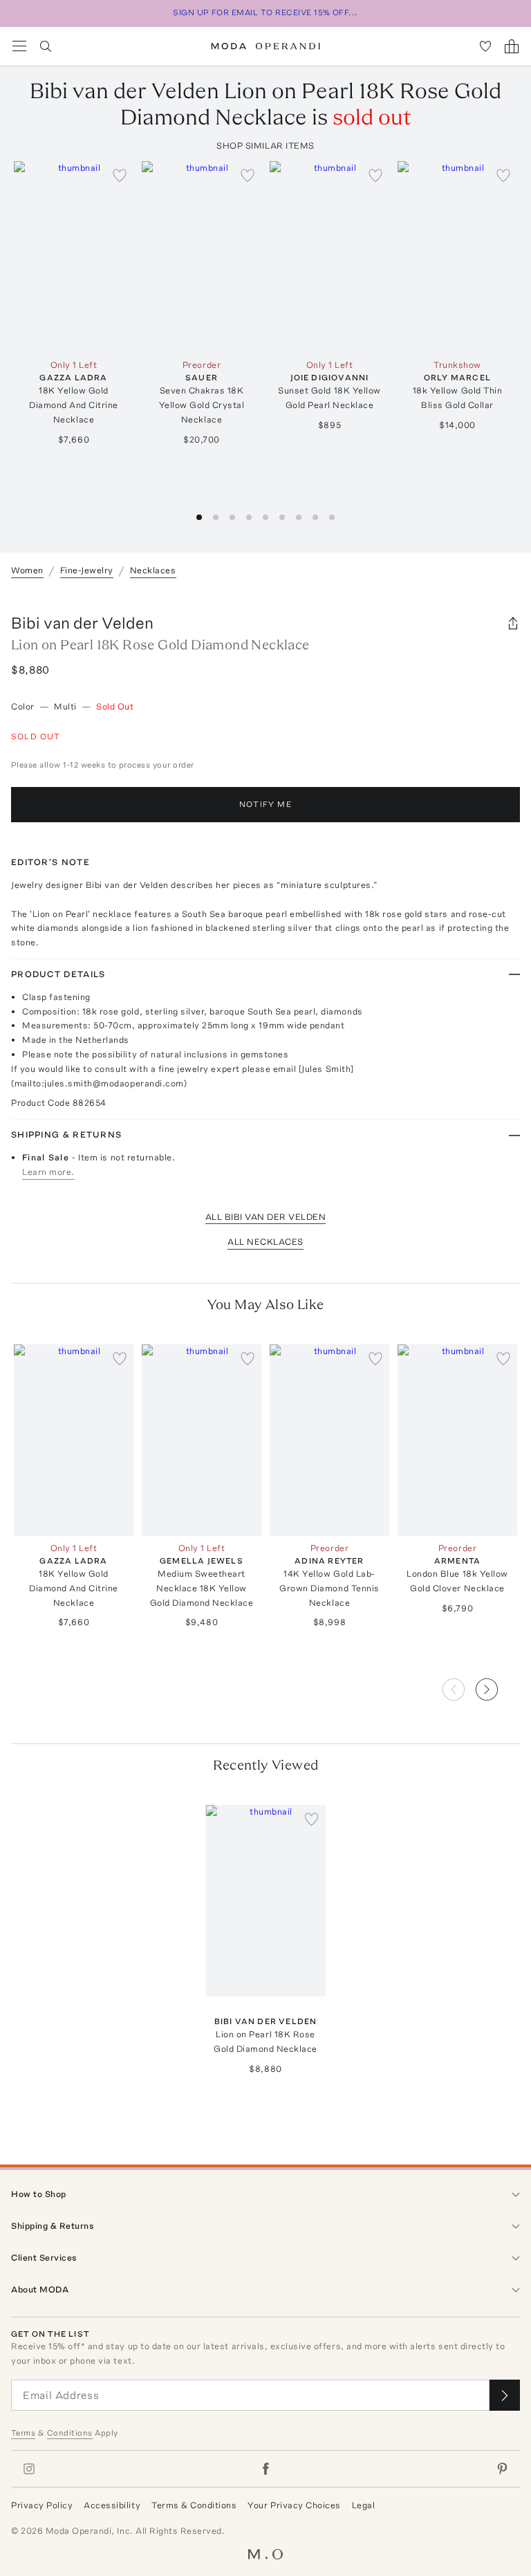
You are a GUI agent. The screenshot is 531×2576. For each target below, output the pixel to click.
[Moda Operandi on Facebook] (265, 2469)
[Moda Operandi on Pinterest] (502, 2469)
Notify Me (265, 804)
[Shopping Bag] (512, 46)
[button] (498, 1685)
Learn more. (48, 1172)
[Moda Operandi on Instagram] (29, 2469)
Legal (364, 2505)
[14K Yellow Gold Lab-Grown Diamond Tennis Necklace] (329, 1440)
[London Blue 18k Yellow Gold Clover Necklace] (457, 1440)
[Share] (513, 623)
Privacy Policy (42, 2505)
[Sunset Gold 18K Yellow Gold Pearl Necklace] (329, 257)
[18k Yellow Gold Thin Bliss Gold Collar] (457, 257)
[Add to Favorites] (120, 175)
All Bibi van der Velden (266, 1217)
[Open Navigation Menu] (19, 46)
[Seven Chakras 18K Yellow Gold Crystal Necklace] (202, 257)
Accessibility (112, 2505)
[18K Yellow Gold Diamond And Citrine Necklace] (74, 257)
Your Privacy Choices (294, 2505)
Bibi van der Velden (82, 623)
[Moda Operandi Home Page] (266, 46)
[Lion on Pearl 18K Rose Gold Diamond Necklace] (266, 1901)
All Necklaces (265, 1242)
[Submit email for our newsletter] (505, 2395)
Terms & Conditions (194, 2505)
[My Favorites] (485, 46)
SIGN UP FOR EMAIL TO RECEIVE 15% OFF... (265, 12)
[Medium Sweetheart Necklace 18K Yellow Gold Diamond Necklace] (202, 1440)
